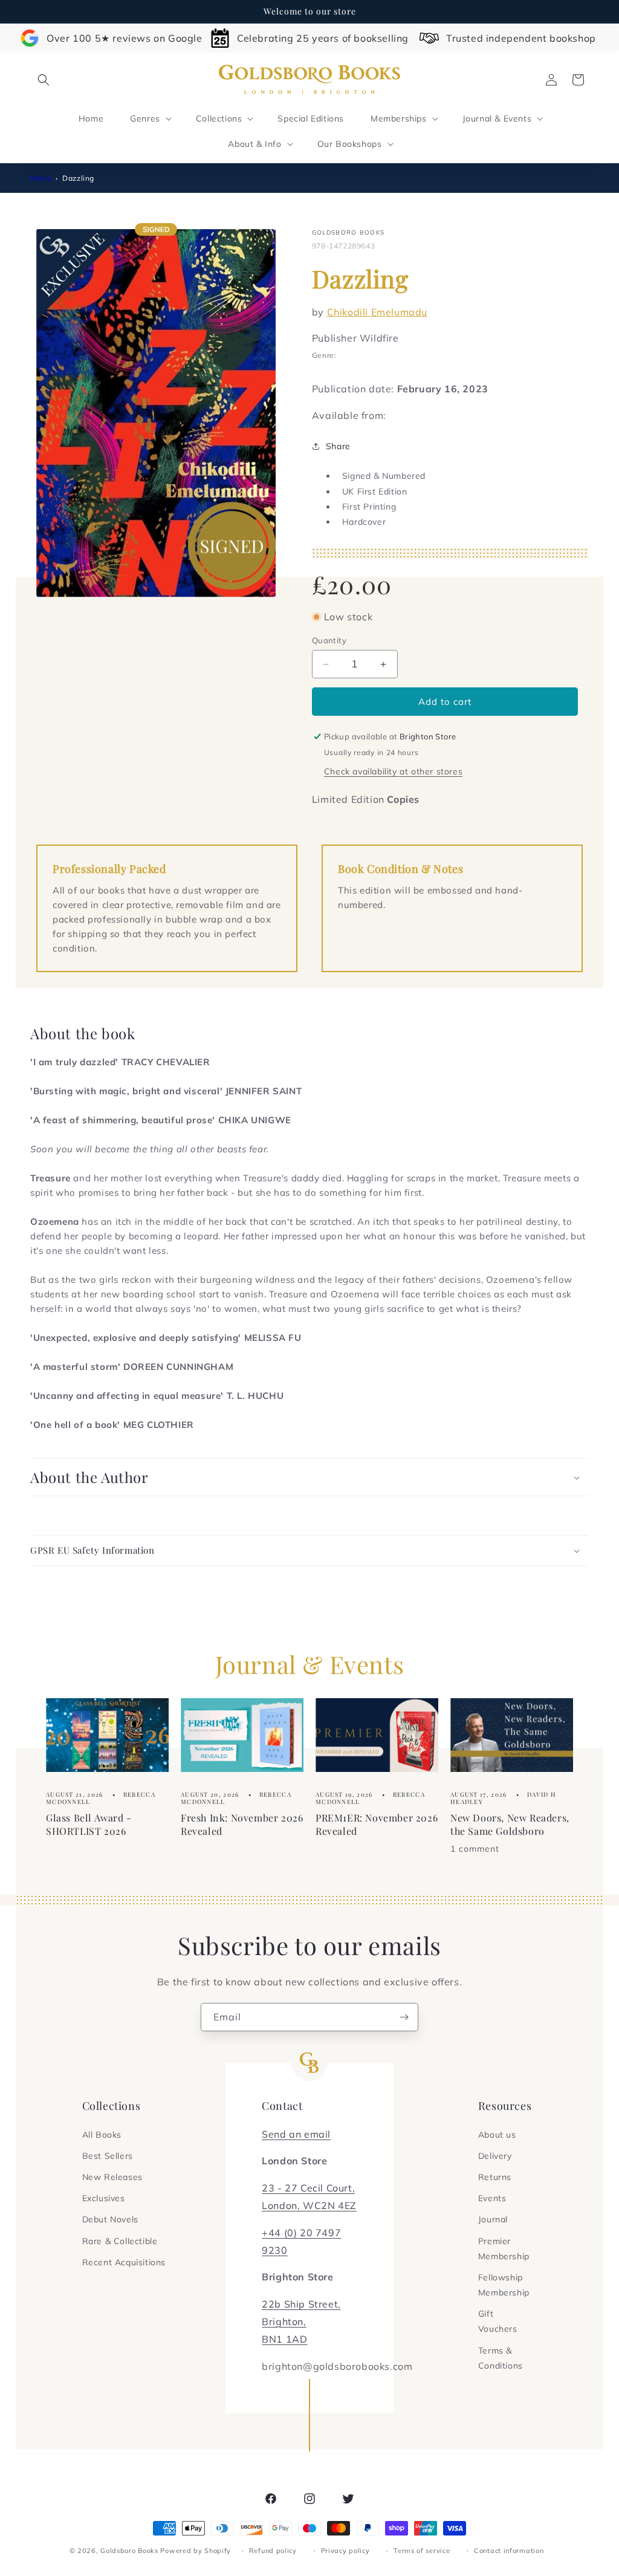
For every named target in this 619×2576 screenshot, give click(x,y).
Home (41, 178)
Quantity (329, 640)
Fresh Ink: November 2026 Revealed (242, 1824)
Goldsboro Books (129, 2551)
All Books (102, 2135)
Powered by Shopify (196, 2551)
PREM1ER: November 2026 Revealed (377, 1824)
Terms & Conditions (501, 2358)
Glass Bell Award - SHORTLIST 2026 (89, 1824)
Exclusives (104, 2198)
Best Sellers (108, 2156)
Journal (493, 2219)
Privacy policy (345, 2551)
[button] (44, 80)
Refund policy (273, 2551)
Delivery (495, 2156)
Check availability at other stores (393, 771)
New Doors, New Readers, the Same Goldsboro (510, 1824)
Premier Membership (504, 2249)
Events (492, 2198)
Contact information (509, 2551)
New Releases (112, 2177)
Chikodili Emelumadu (377, 312)
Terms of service (422, 2551)
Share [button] (338, 446)
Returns (495, 2177)
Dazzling (78, 178)
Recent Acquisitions (124, 2262)
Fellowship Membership (504, 2285)
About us (497, 2135)
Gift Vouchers (498, 2321)
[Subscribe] (404, 2017)
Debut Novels (110, 2219)
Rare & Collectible (120, 2241)
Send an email (296, 2134)
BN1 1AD (284, 2339)
